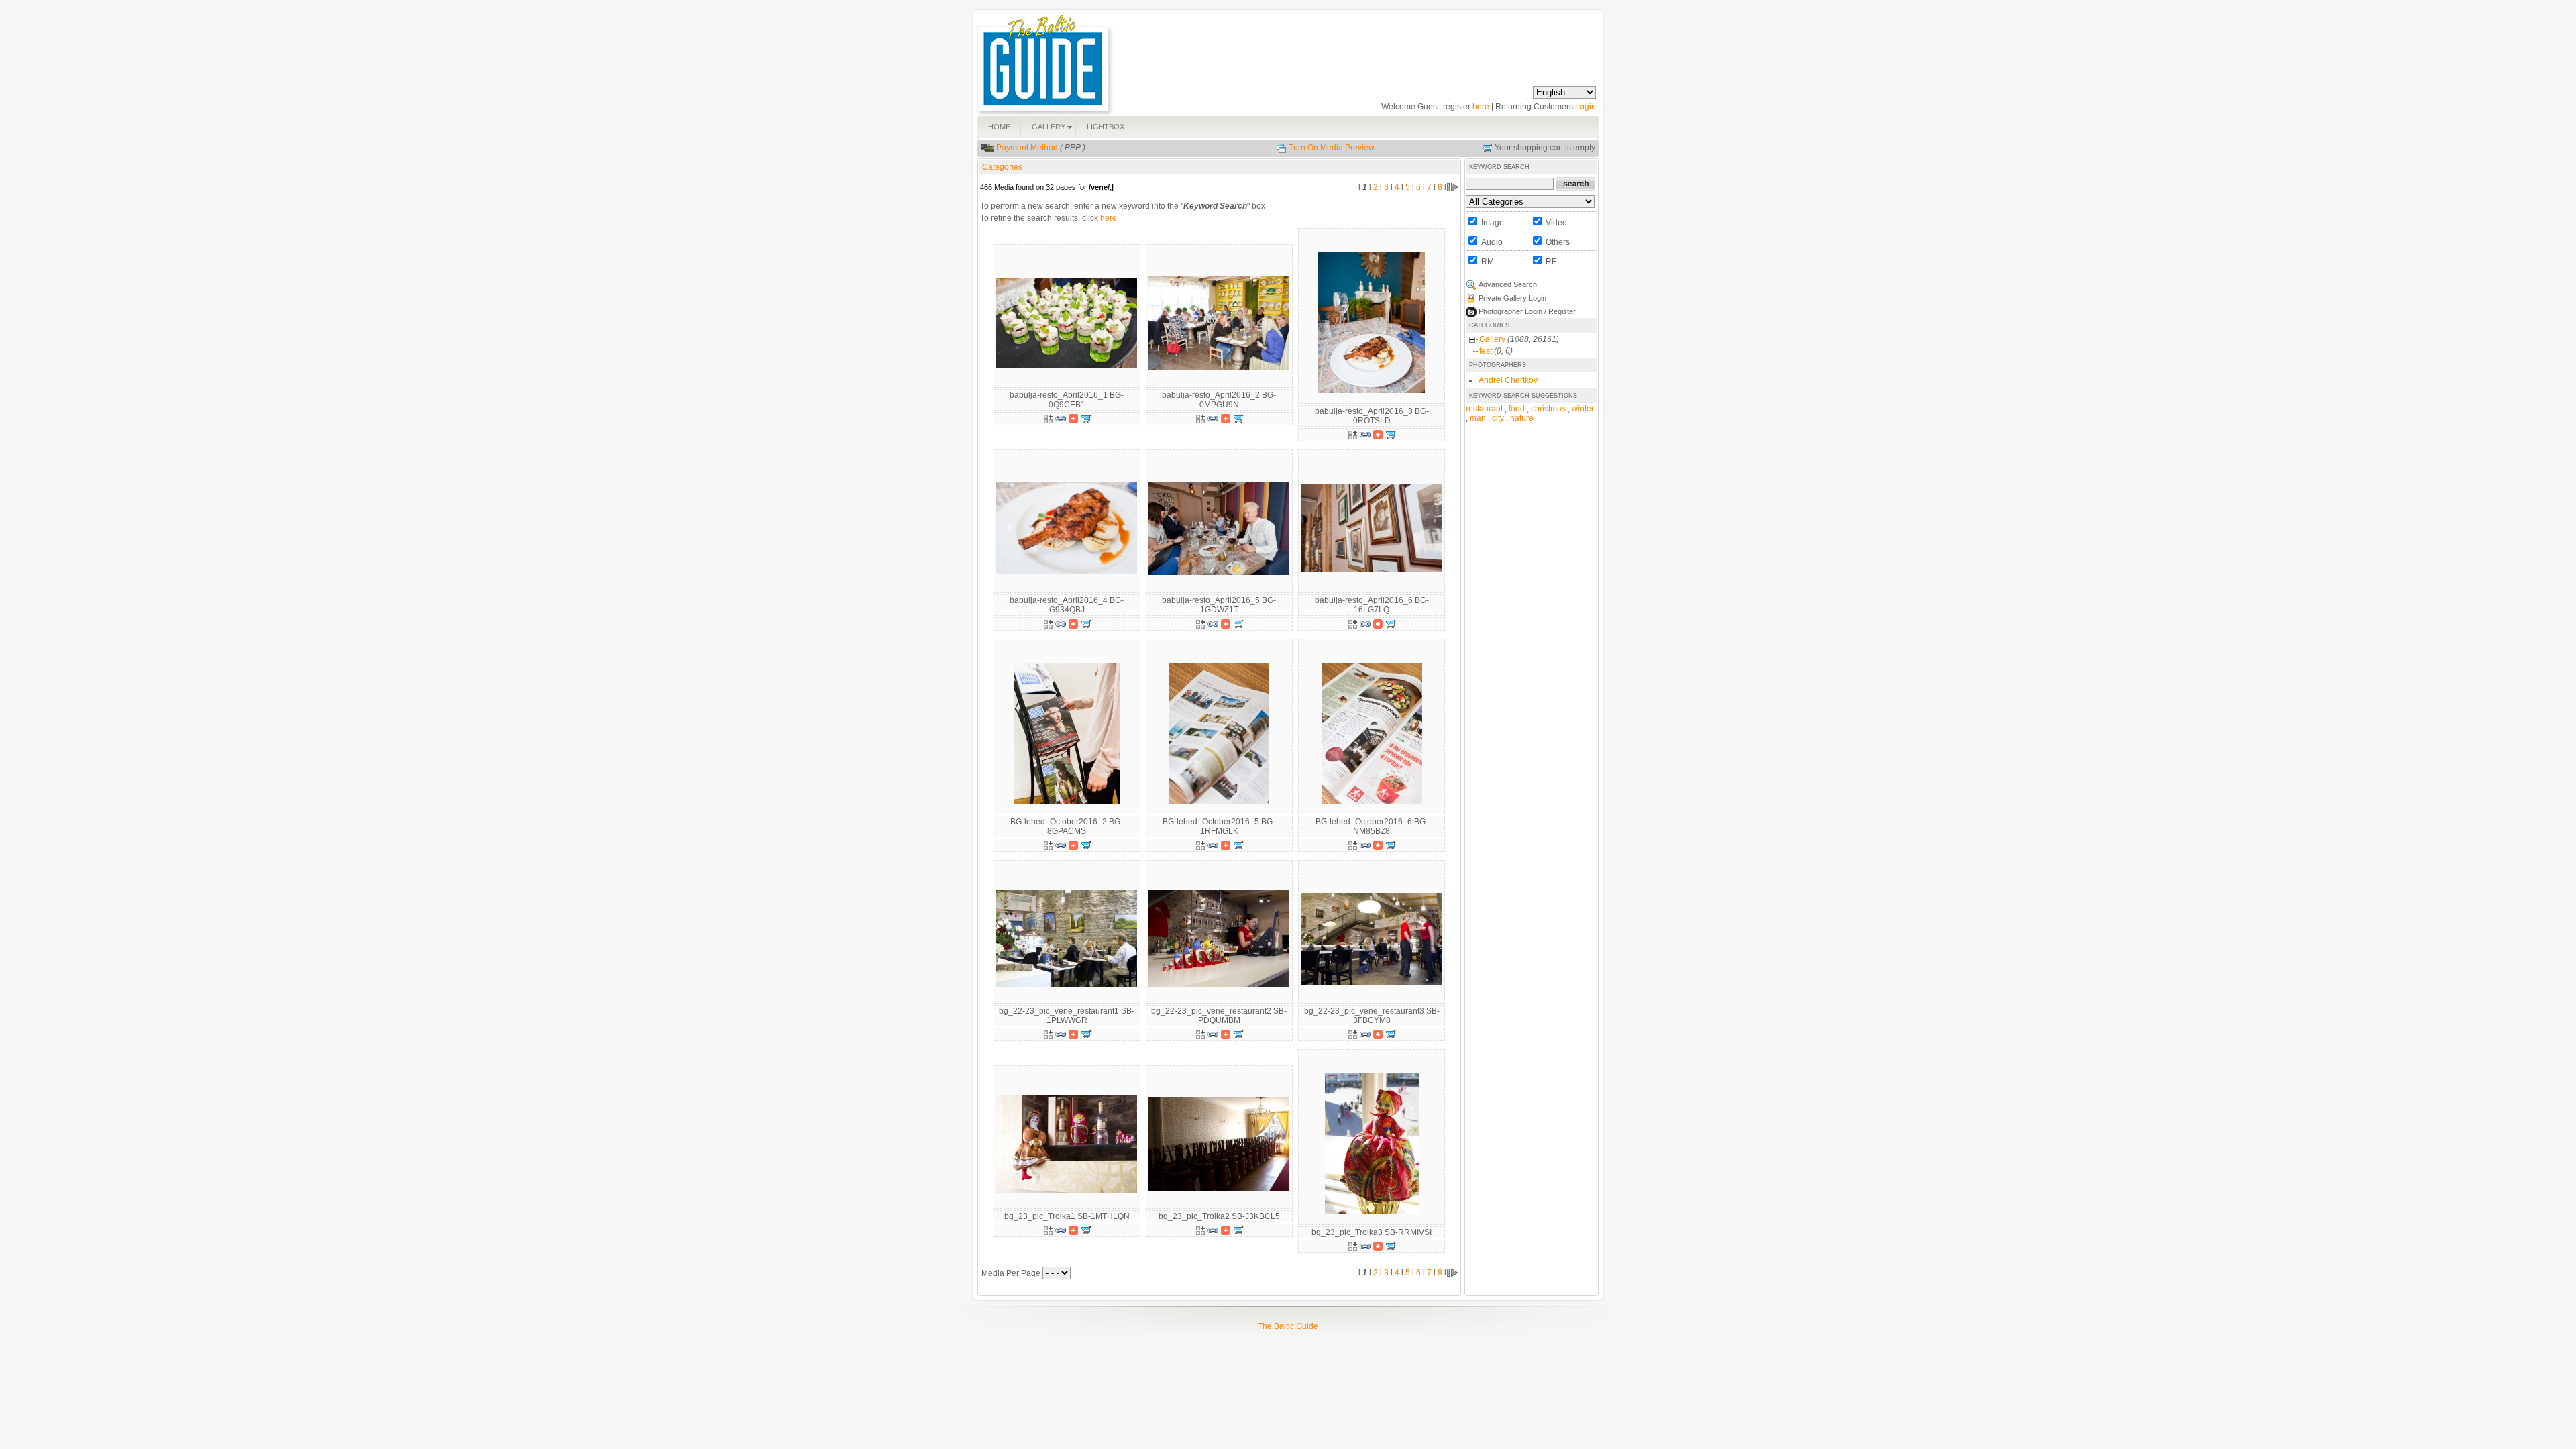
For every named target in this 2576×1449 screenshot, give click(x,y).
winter (1583, 409)
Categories (1002, 167)
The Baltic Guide (1288, 1326)
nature (1522, 418)
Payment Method (1027, 148)
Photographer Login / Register (1527, 311)
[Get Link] (1061, 418)
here (1481, 107)
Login (1586, 107)
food (1517, 409)
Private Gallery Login (1512, 298)
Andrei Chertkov (1508, 380)
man (1478, 418)
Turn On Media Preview (1332, 148)
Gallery (1492, 339)
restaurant (1484, 409)
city (1498, 418)
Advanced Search (1508, 284)
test (1486, 351)
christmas (1548, 409)
